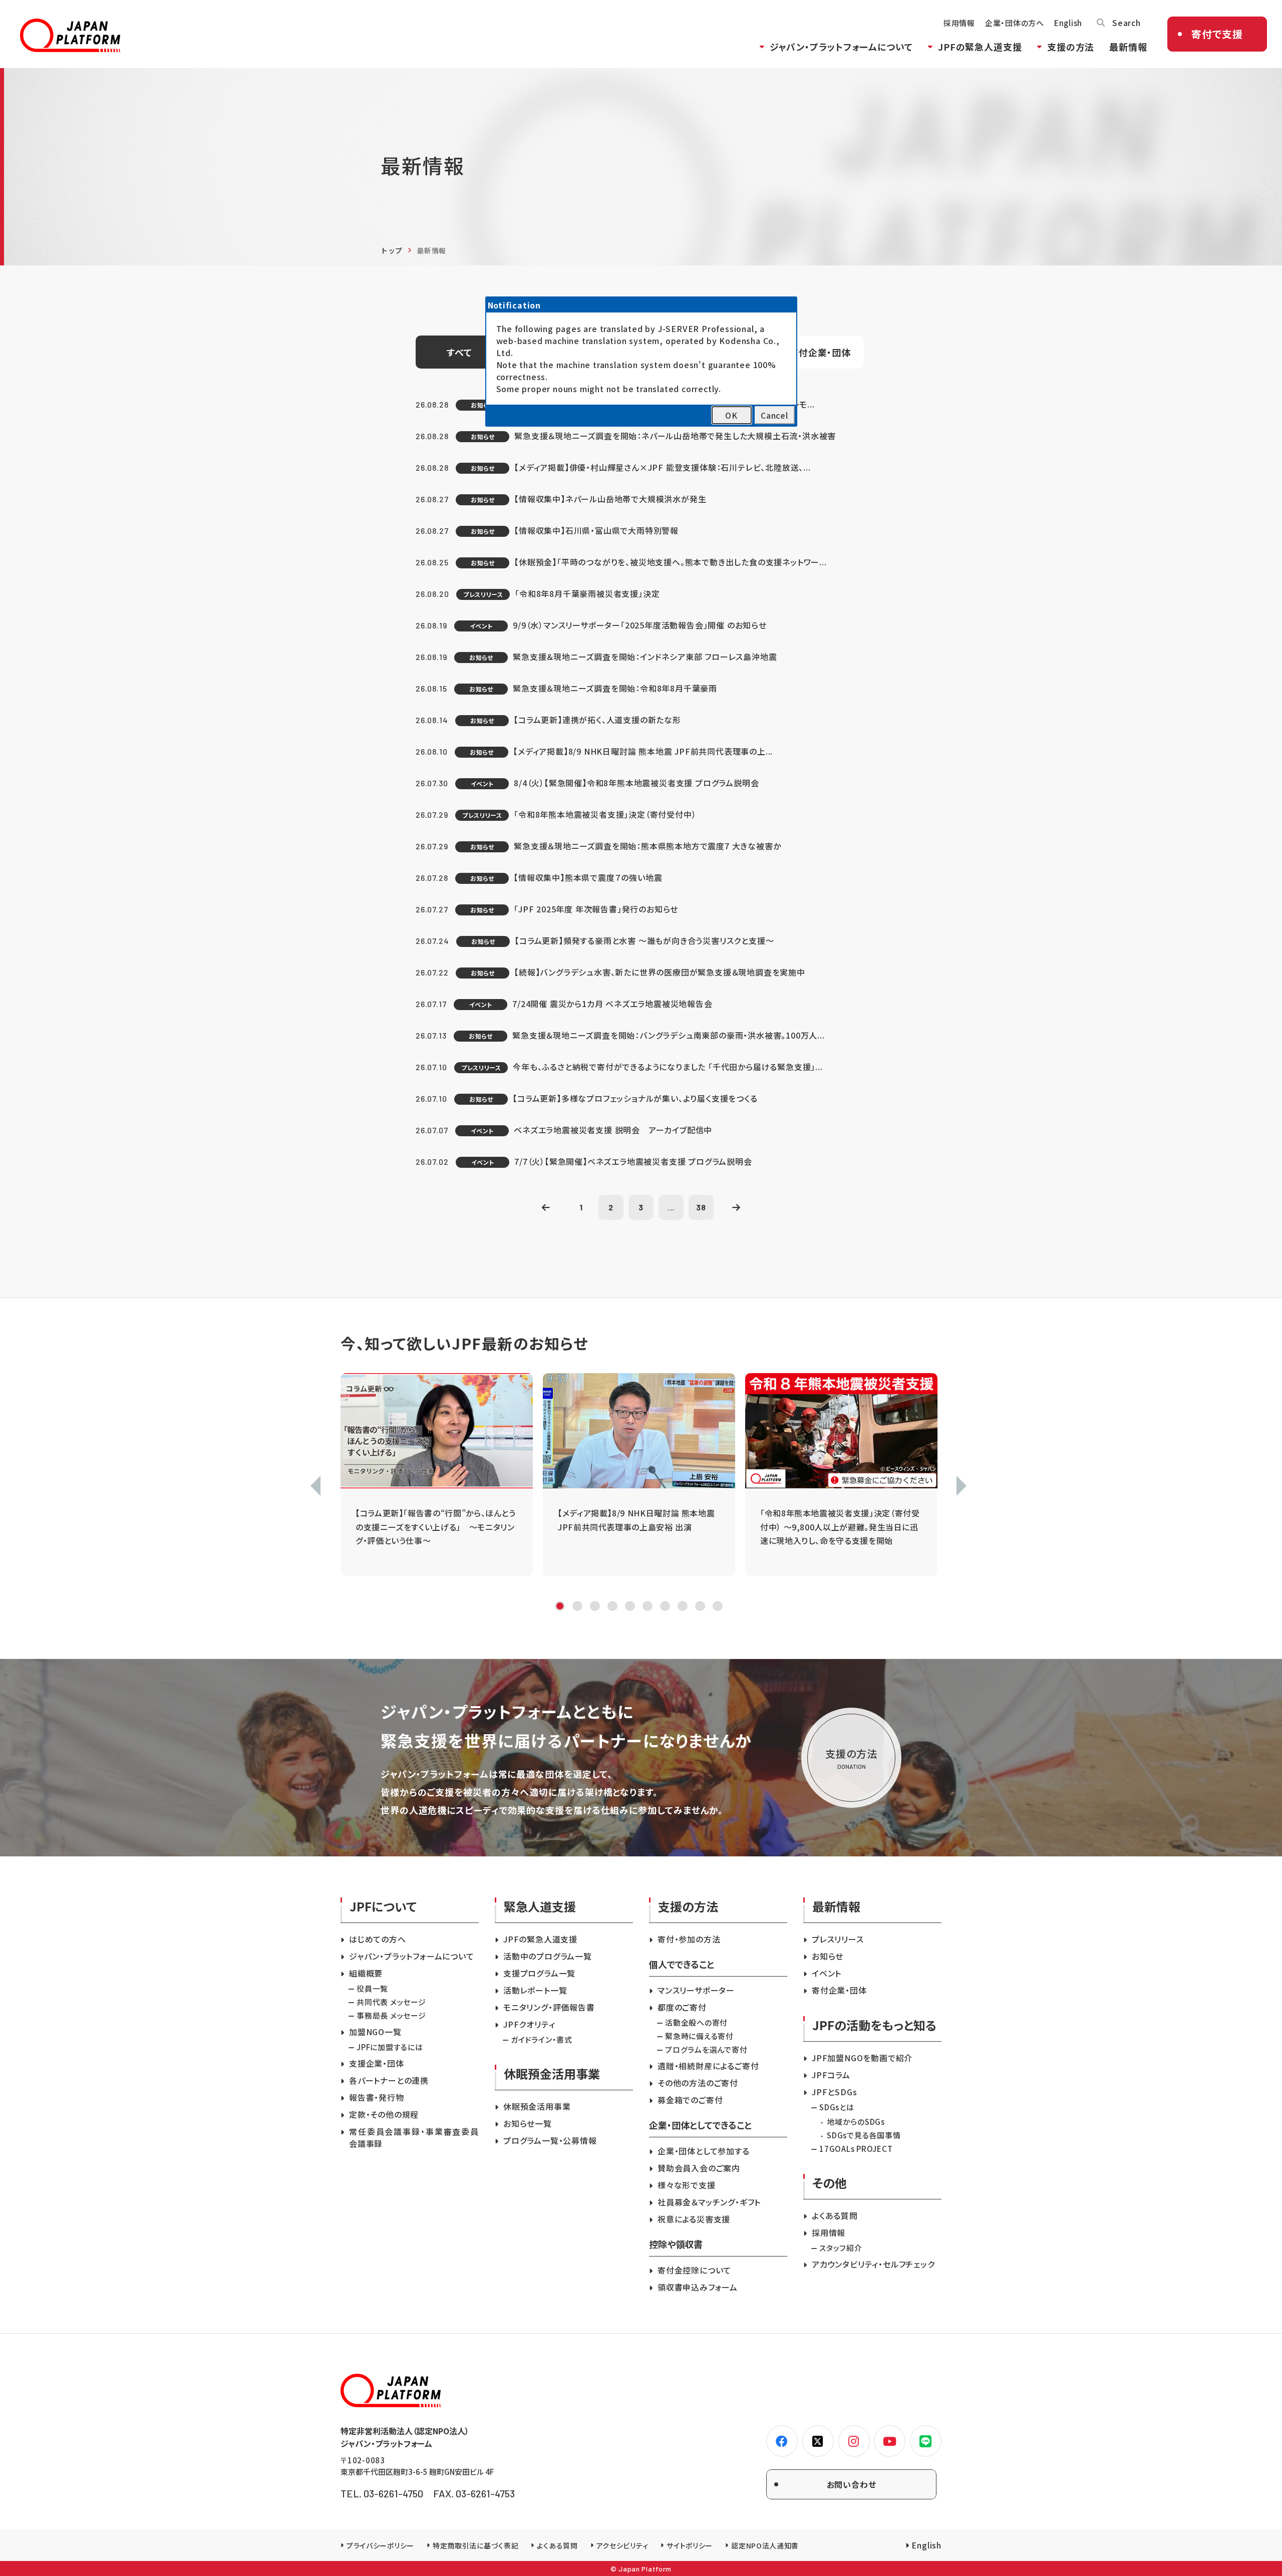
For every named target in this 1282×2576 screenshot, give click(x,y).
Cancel (774, 415)
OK (731, 415)
